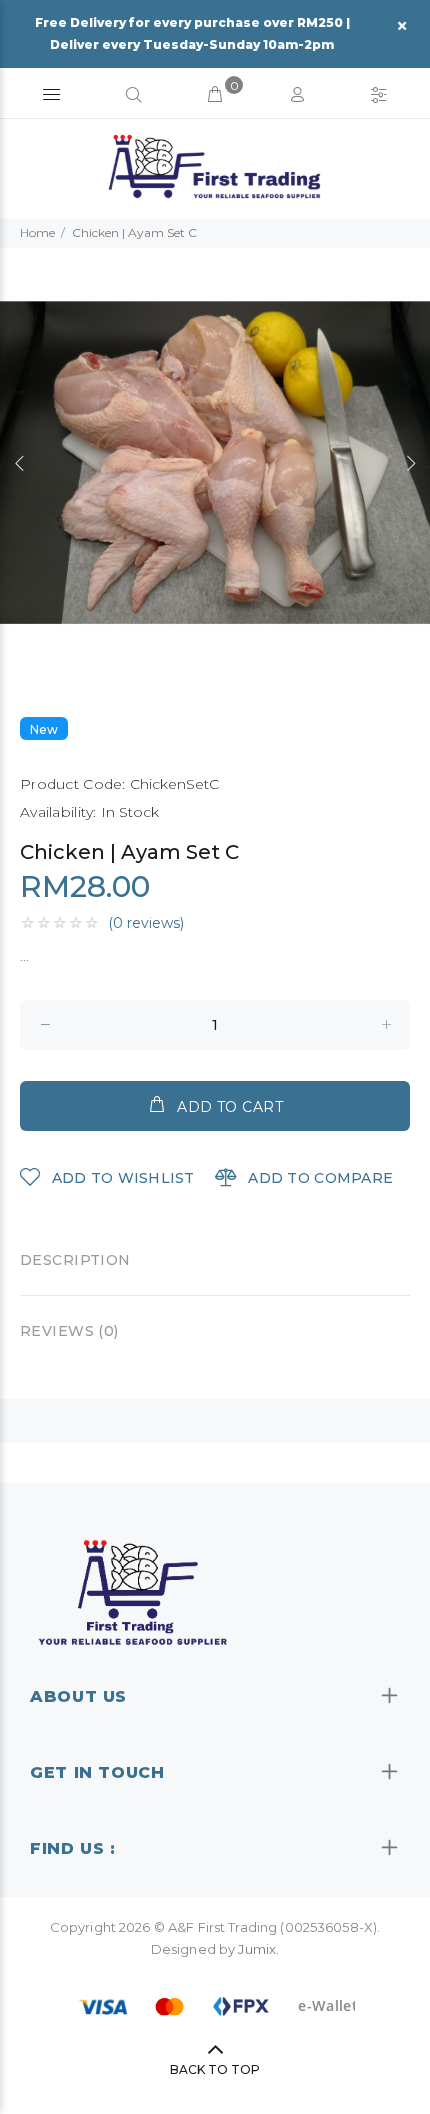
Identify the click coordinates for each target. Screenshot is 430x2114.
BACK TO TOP (215, 2069)
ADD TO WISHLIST (120, 1178)
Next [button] (411, 463)
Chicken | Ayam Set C (134, 232)
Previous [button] (19, 463)
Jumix (257, 1949)
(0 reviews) (146, 923)
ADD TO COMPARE (318, 1178)
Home (37, 232)
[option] (215, 463)
